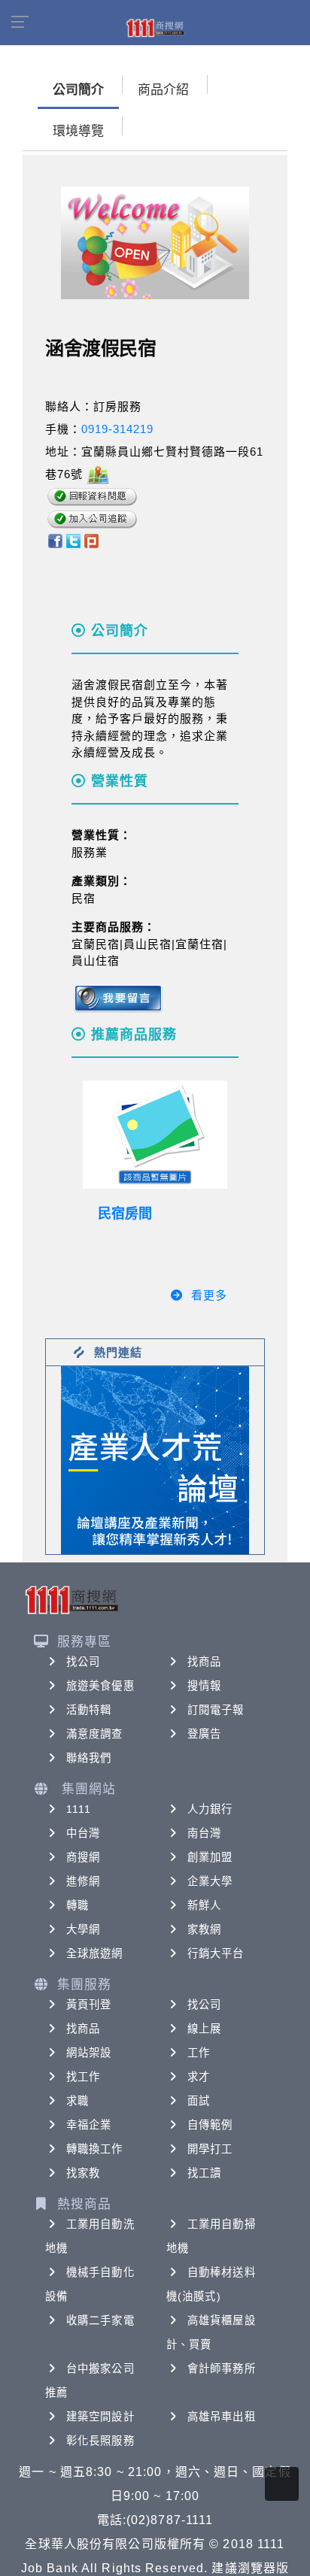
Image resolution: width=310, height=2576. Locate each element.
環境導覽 (78, 131)
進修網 (83, 1881)
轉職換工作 (95, 2149)
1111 (79, 1809)
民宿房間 (125, 1214)
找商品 (204, 1662)
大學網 (83, 1929)
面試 (199, 2101)
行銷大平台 (216, 1953)
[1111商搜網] (155, 27)
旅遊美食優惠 (100, 1686)
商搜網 (83, 1857)
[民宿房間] (155, 1135)
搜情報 (204, 1686)
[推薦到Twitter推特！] (73, 539)
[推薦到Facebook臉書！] (55, 539)
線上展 (204, 2029)
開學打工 (210, 2149)
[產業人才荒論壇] (155, 1459)
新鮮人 (204, 1905)
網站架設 (89, 2053)
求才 (199, 2077)
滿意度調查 (95, 1734)
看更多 (209, 1295)
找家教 (83, 2173)
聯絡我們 (89, 1758)
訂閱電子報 (216, 1710)
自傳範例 (210, 2125)
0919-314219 (117, 429)
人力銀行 (210, 1809)
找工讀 (204, 2173)
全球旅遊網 (95, 1953)
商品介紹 (163, 90)
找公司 (83, 1662)
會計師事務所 (222, 2368)
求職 (77, 2101)
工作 (199, 2053)
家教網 (204, 1929)
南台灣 (204, 1833)
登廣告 (204, 1734)
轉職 (77, 1905)
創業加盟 (210, 1857)
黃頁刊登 (89, 2005)
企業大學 (210, 1881)
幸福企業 (89, 2125)
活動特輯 (89, 1710)
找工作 (83, 2077)
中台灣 (83, 1833)
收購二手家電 (100, 2320)
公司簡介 (78, 90)
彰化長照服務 (100, 2441)
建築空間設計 (100, 2417)
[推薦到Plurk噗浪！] (92, 539)
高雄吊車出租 (222, 2417)
